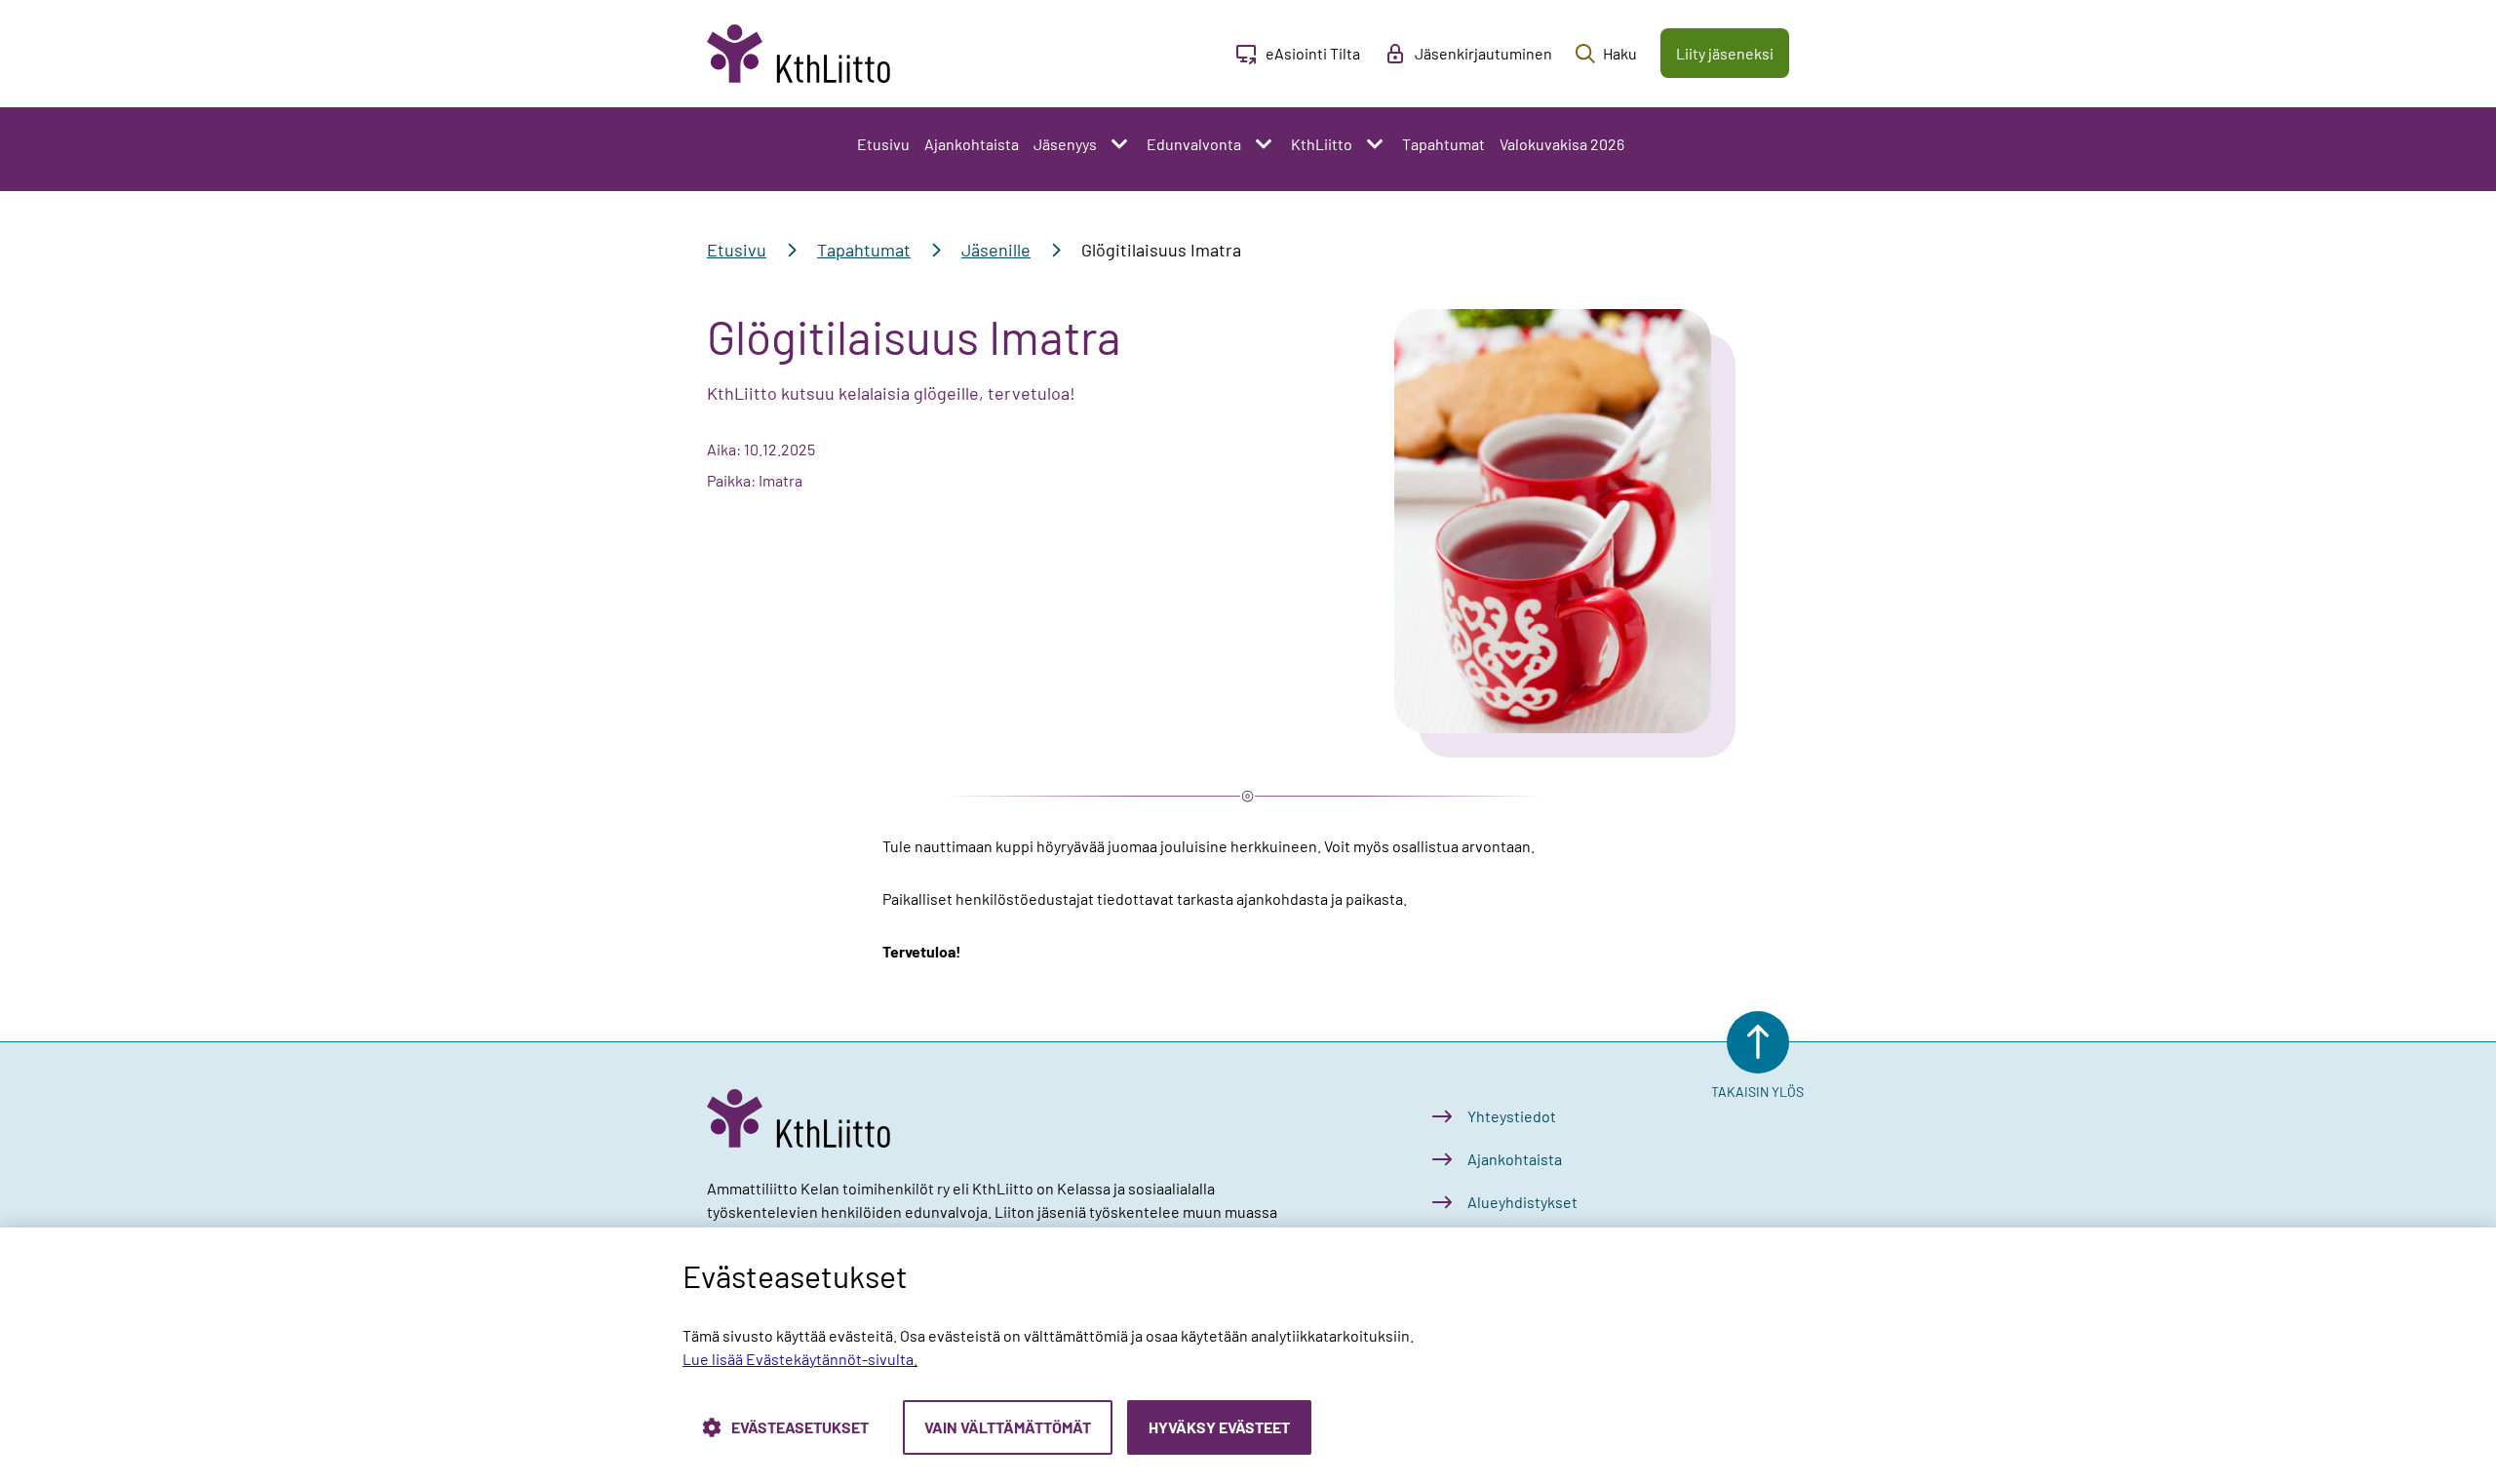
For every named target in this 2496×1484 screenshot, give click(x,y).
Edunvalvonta (1194, 144)
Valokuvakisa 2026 (1562, 144)
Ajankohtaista (972, 144)
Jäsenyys (1065, 144)
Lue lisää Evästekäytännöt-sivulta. (800, 1359)
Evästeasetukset (800, 1427)
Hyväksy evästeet (1219, 1427)
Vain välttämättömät (1008, 1427)
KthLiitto (1322, 144)
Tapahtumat (1443, 144)
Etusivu (883, 144)
